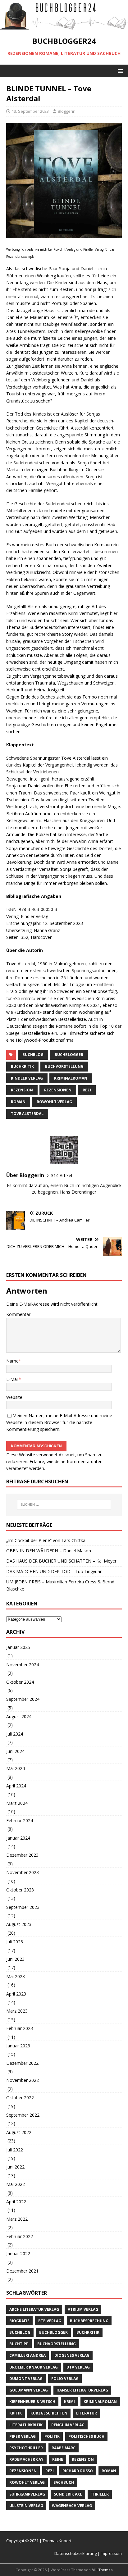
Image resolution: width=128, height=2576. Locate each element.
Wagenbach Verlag (72, 2506)
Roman (18, 1102)
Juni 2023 (15, 1959)
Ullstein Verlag (26, 2506)
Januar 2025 (18, 1647)
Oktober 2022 (20, 2098)
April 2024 (16, 1786)
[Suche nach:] (64, 1504)
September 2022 (23, 2115)
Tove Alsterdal (27, 1114)
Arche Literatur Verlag (34, 2309)
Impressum (111, 2553)
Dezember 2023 (22, 1855)
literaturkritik (26, 2425)
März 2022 (17, 2219)
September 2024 (23, 1699)
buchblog (33, 1055)
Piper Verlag (23, 2436)
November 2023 (23, 1872)
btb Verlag (50, 2321)
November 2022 (23, 2080)
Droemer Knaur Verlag (34, 2367)
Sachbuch (64, 2482)
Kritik (16, 2413)
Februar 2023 (20, 2028)
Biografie (19, 2321)
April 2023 (16, 1994)
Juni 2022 (15, 2167)
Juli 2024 (15, 1734)
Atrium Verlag (83, 2309)
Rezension (22, 1090)
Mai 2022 (16, 2184)
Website (14, 1397)
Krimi (69, 2402)
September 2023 (23, 1907)
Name (12, 1361)
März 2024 (17, 1803)
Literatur (87, 2413)
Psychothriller (26, 2448)
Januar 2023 (18, 2046)
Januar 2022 (18, 2253)
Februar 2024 (20, 1820)
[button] (119, 71)
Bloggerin (67, 111)
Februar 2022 (20, 2236)
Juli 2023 (15, 1942)
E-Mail (12, 1379)
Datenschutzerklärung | (78, 2553)
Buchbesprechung (89, 2321)
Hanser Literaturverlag (82, 2390)
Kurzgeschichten (49, 2413)
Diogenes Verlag (72, 2355)
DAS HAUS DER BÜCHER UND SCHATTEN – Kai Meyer (61, 1561)
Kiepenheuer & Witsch (32, 2402)
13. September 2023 (30, 111)
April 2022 (16, 2202)
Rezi (87, 1090)
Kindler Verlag (27, 1078)
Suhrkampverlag (27, 2494)
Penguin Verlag (68, 2425)
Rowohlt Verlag (54, 1102)
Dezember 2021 (22, 2271)
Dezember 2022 (22, 2063)
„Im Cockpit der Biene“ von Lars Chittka (46, 1540)
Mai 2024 (16, 1768)
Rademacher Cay (26, 2459)
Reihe (58, 2459)
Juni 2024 (15, 1751)
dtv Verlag (78, 2367)
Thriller (100, 2494)
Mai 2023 (16, 1976)
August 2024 (19, 1716)
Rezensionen (58, 1090)
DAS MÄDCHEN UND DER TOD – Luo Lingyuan (54, 1571)
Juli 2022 (15, 2150)
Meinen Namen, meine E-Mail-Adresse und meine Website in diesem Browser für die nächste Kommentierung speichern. (59, 1422)
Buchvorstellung (64, 1066)
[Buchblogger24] (64, 26)
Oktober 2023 (20, 1890)
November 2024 (23, 1665)
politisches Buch (86, 2436)
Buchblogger (69, 1055)
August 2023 (19, 1924)
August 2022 (19, 2132)
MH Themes (102, 2570)
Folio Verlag (65, 2379)
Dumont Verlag (26, 2379)
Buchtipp (19, 2344)
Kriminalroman (71, 1078)
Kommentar (18, 1314)
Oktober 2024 (20, 1682)
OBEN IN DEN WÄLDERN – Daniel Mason (49, 1551)
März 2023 (17, 2011)
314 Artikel (62, 1175)
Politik (52, 2436)
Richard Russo (78, 2471)
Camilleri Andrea (27, 2355)
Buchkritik (22, 1066)
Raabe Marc (64, 2448)
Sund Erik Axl (68, 2494)
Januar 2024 (18, 1838)
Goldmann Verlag (29, 2390)
